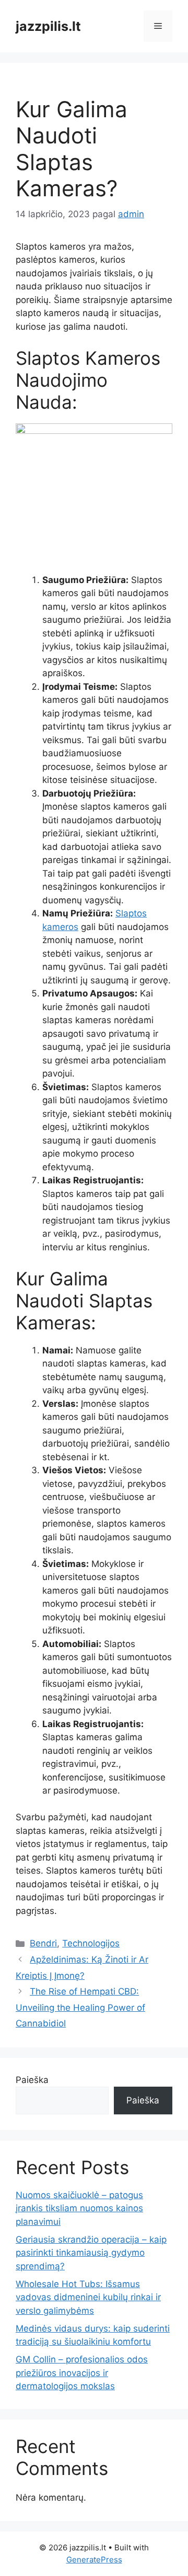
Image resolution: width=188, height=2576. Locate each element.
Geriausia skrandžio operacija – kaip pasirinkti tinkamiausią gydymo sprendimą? (91, 2253)
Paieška (32, 2080)
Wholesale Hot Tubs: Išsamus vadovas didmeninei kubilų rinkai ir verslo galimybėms (88, 2297)
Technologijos (91, 1943)
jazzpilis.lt (48, 26)
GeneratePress (94, 2560)
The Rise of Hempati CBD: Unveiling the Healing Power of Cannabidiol (80, 2007)
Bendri (43, 1943)
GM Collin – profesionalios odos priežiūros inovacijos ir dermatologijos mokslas (82, 2373)
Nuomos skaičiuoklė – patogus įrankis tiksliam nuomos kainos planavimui (79, 2208)
